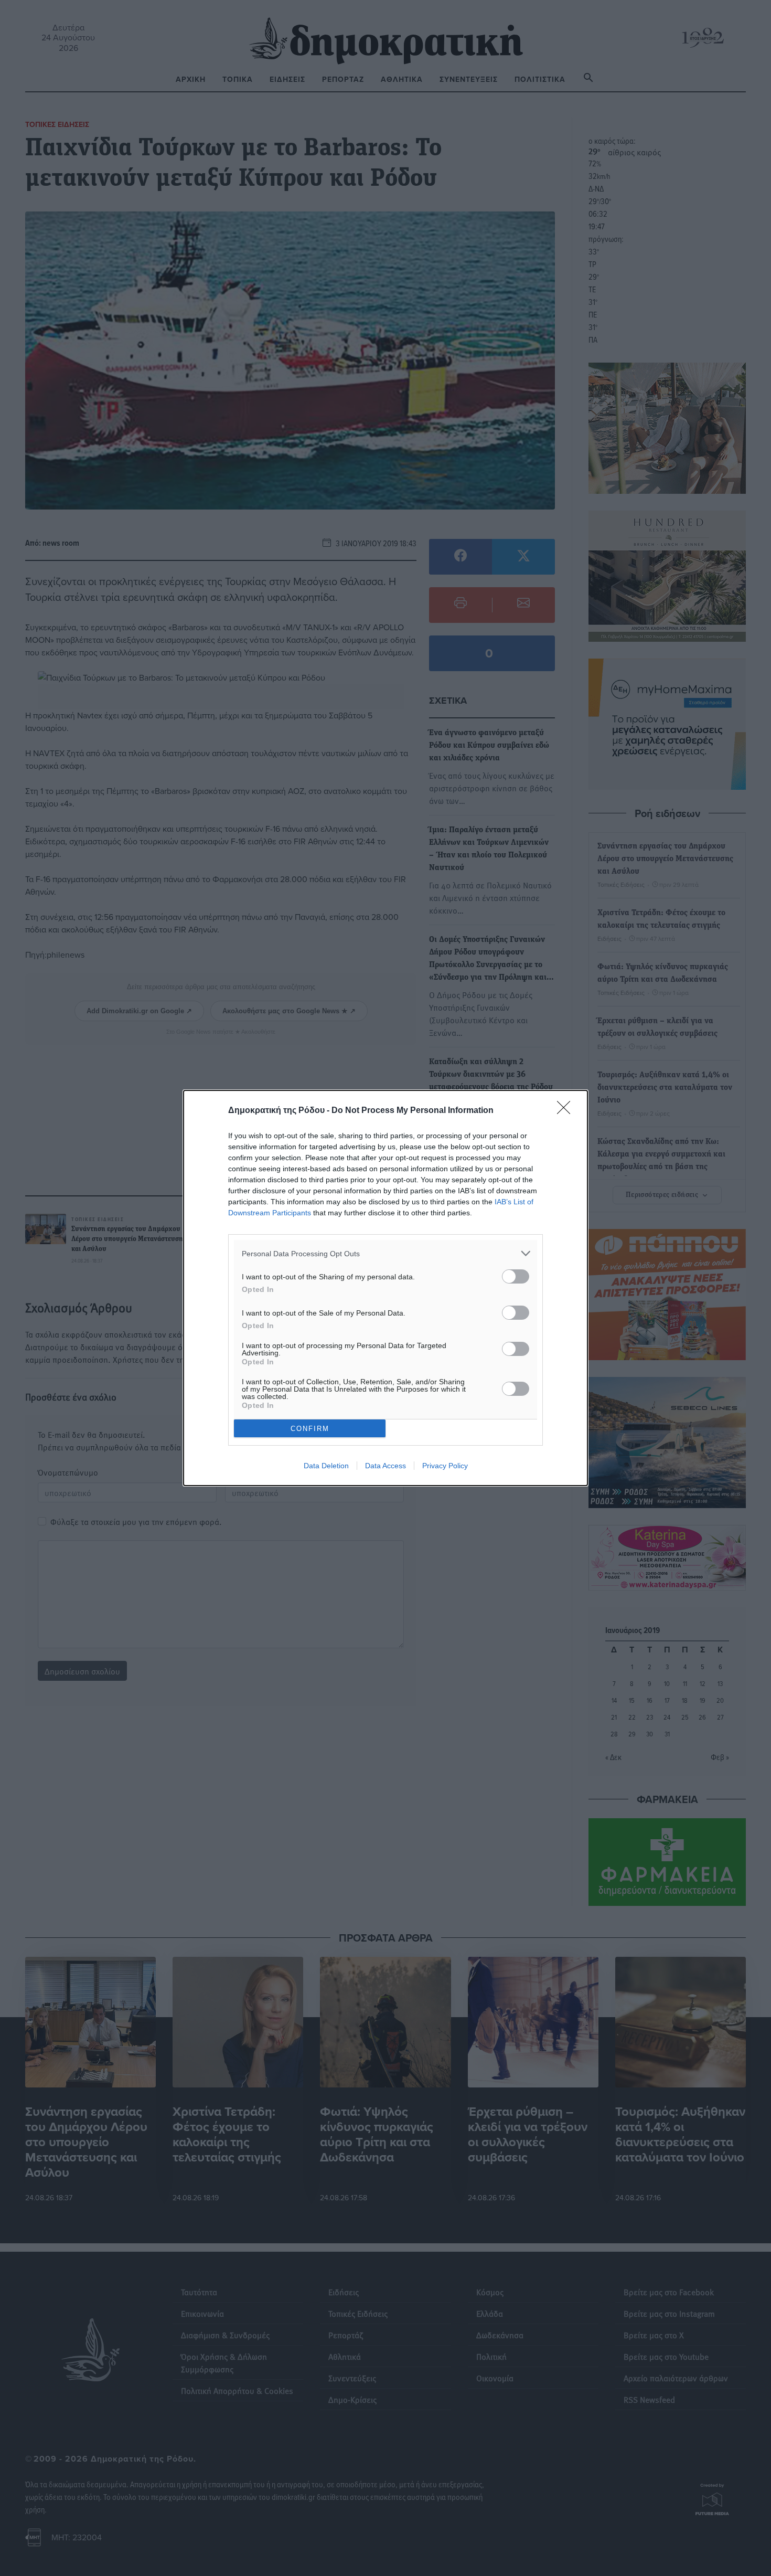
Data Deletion (326, 1466)
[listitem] (385, 1253)
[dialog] (385, 1288)
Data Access (385, 1466)
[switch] (516, 1276)
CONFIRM (310, 1429)
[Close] (567, 1111)
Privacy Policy (445, 1466)
